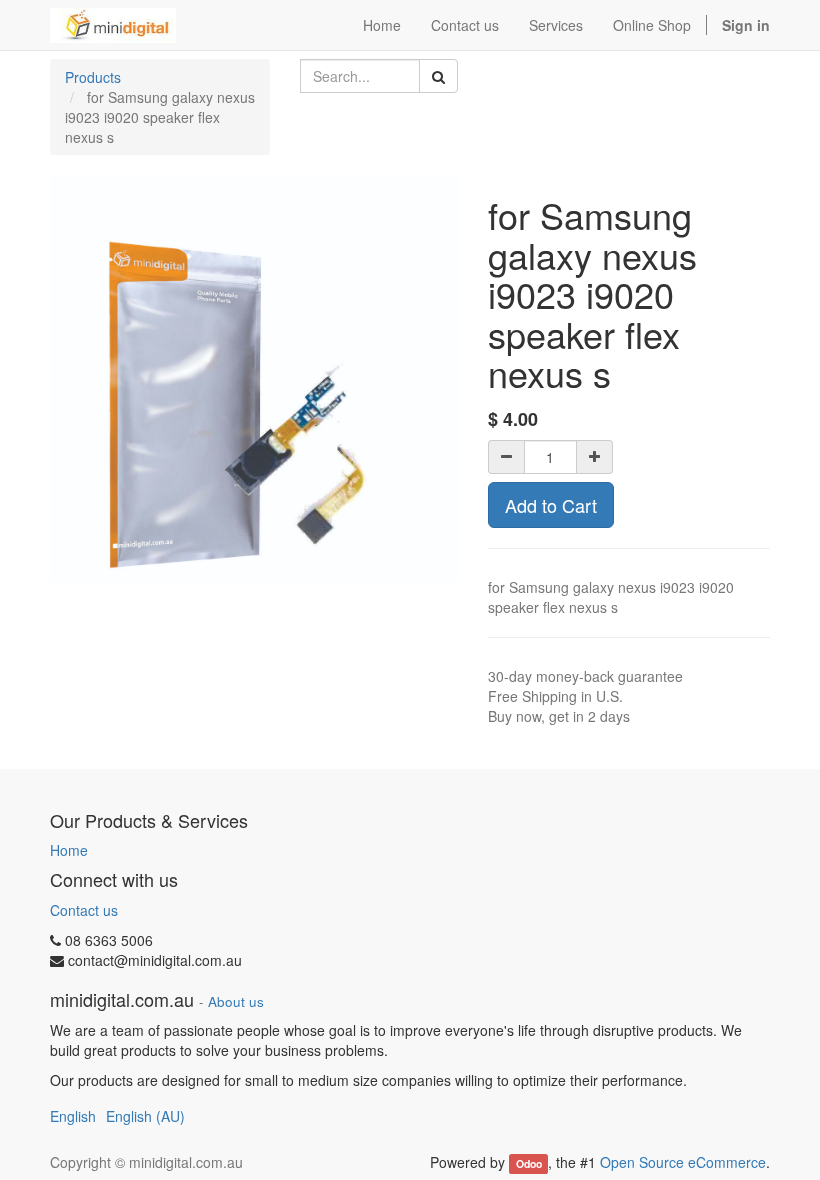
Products (93, 77)
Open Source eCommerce (683, 1162)
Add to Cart (551, 505)
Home (69, 850)
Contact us (84, 910)
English (73, 1116)
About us (236, 1001)
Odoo (529, 1163)
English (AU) (145, 1116)
